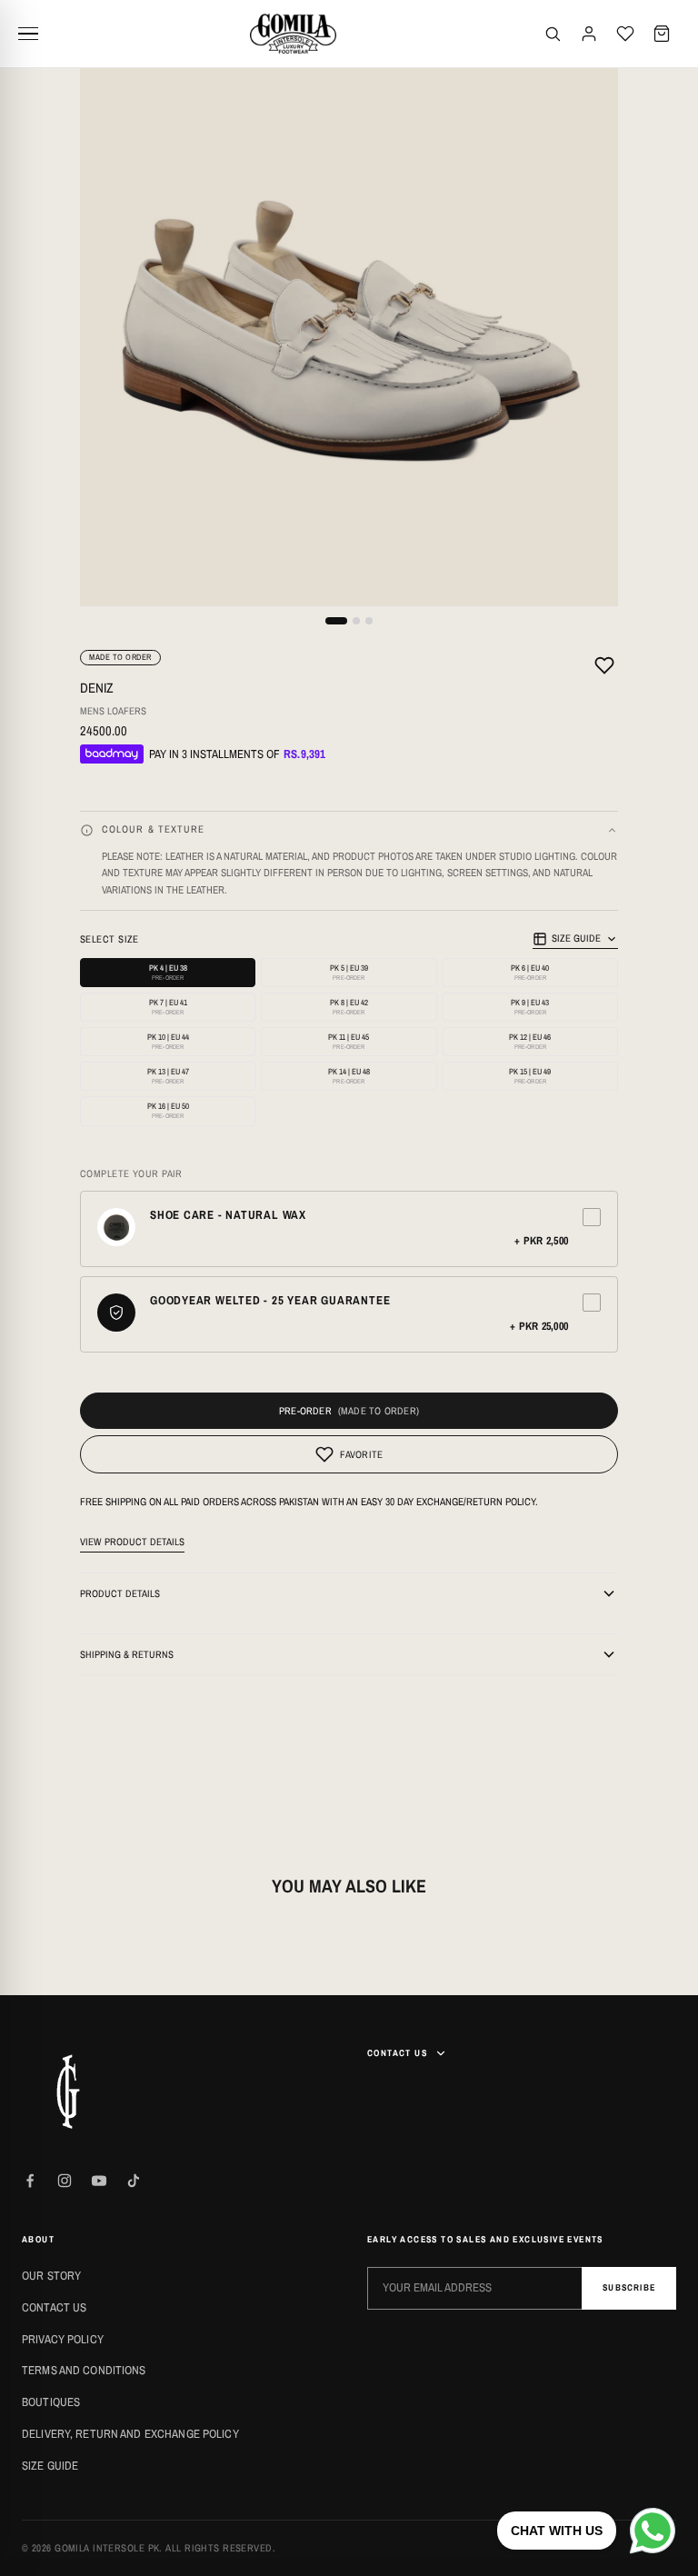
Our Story (51, 2276)
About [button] (38, 2239)
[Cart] (662, 34)
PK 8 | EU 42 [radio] (349, 1007)
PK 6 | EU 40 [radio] (530, 972)
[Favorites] (625, 34)
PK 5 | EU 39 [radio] (349, 972)
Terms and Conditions (84, 2370)
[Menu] (35, 34)
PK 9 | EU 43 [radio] (530, 1007)
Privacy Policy (63, 2339)
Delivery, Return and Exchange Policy (130, 2434)
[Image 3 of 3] (369, 621)
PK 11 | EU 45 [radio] (349, 1041)
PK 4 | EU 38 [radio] (168, 972)
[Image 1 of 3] (336, 621)
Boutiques (51, 2402)
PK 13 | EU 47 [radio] (168, 1076)
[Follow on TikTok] (134, 2181)
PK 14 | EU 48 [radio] (349, 1076)
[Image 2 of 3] (356, 621)
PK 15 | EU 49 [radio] (530, 1076)
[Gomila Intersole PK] (67, 2092)
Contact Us (54, 2307)
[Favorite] (604, 668)
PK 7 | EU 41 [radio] (168, 1007)
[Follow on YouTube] (99, 2181)
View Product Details (132, 1542)
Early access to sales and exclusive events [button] (485, 2239)
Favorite (362, 1454)
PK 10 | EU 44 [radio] (168, 1041)
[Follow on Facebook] (30, 2181)
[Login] (589, 34)
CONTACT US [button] (397, 2053)
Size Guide (576, 938)
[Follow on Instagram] (65, 2181)
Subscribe (629, 2287)
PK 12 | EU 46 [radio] (530, 1041)
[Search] (553, 34)
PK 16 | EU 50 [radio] (168, 1110)
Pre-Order (305, 1411)
